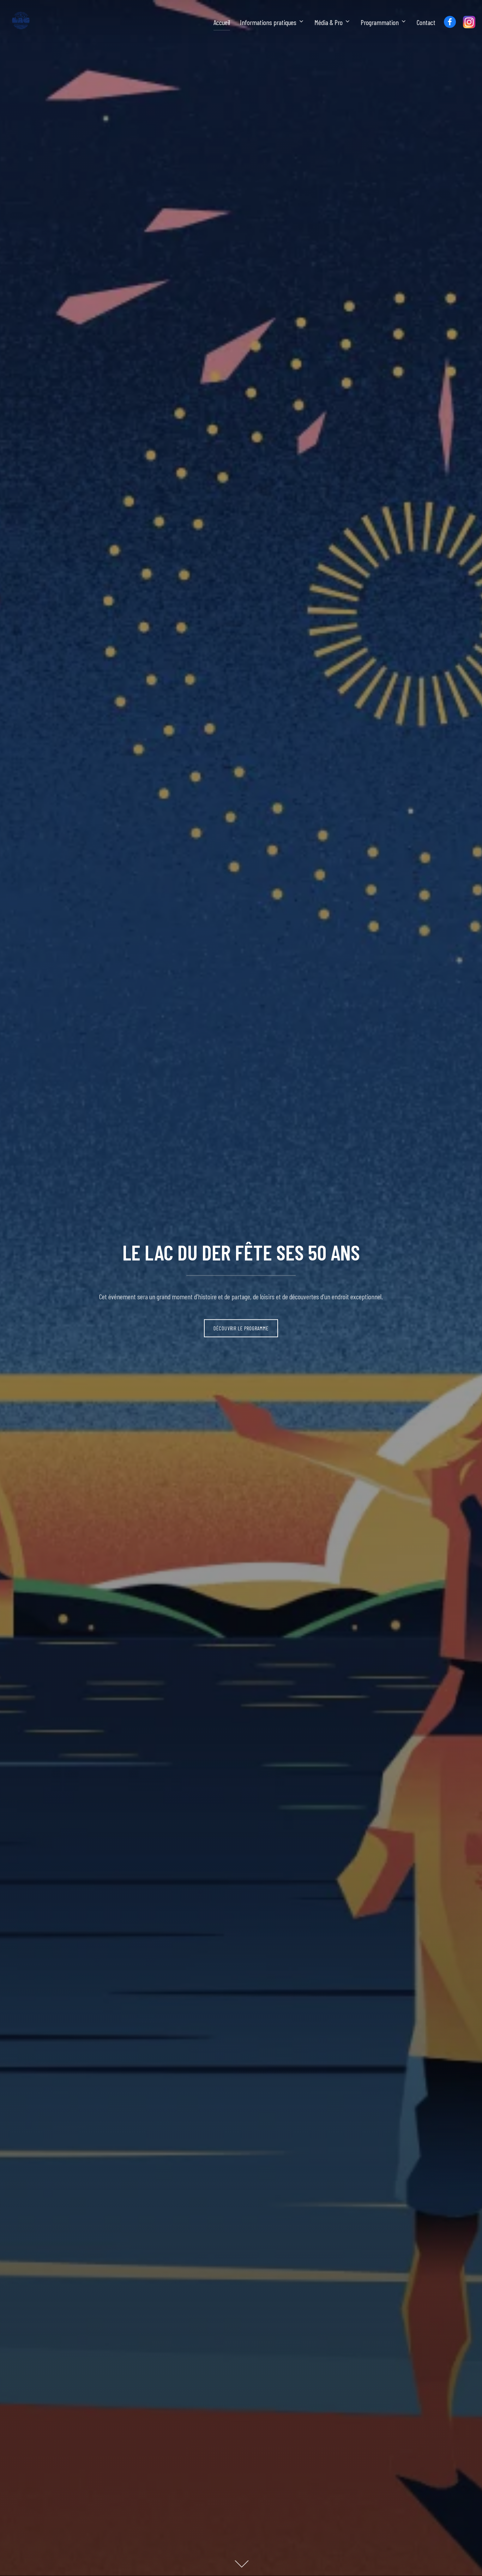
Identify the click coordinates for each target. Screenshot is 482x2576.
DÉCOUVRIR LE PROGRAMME (241, 1328)
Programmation (380, 22)
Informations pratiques (268, 22)
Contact (426, 22)
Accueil (222, 22)
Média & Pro (329, 22)
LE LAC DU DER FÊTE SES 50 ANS (241, 1252)
